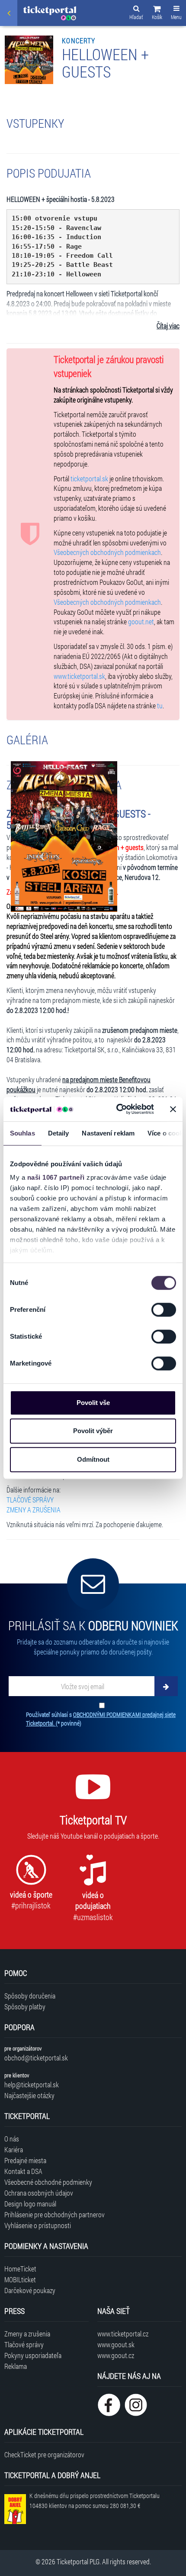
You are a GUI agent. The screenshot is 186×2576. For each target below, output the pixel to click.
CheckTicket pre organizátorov (44, 2454)
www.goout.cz (116, 2355)
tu (160, 706)
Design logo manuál (30, 2204)
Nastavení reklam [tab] (108, 1133)
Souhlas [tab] (22, 1133)
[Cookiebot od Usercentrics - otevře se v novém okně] (117, 1109)
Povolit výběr (93, 1431)
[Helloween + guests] (64, 837)
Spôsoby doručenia (30, 1996)
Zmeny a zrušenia (27, 2334)
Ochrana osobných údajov (39, 2193)
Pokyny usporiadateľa (33, 2355)
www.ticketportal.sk (79, 676)
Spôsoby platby (25, 2007)
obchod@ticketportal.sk (36, 2058)
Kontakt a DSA (23, 2171)
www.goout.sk (116, 2344)
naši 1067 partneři (56, 1177)
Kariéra (14, 2149)
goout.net (141, 621)
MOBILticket (20, 2279)
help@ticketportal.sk (32, 2084)
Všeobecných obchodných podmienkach (107, 552)
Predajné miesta (25, 2160)
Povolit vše (93, 1403)
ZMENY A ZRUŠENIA (34, 1510)
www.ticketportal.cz (123, 2334)
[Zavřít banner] (173, 1109)
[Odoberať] (166, 1686)
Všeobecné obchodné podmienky (48, 2182)
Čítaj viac (168, 326)
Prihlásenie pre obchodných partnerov (55, 2214)
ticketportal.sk (89, 479)
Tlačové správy (24, 2344)
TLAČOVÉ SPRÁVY (30, 1500)
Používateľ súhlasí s (101, 1719)
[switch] (164, 1310)
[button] (157, 14)
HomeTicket (20, 2269)
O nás (12, 2139)
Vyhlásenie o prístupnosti (38, 2225)
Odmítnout (93, 1459)
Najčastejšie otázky (29, 2095)
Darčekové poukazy (30, 2290)
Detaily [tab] (59, 1133)
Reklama (16, 2366)
